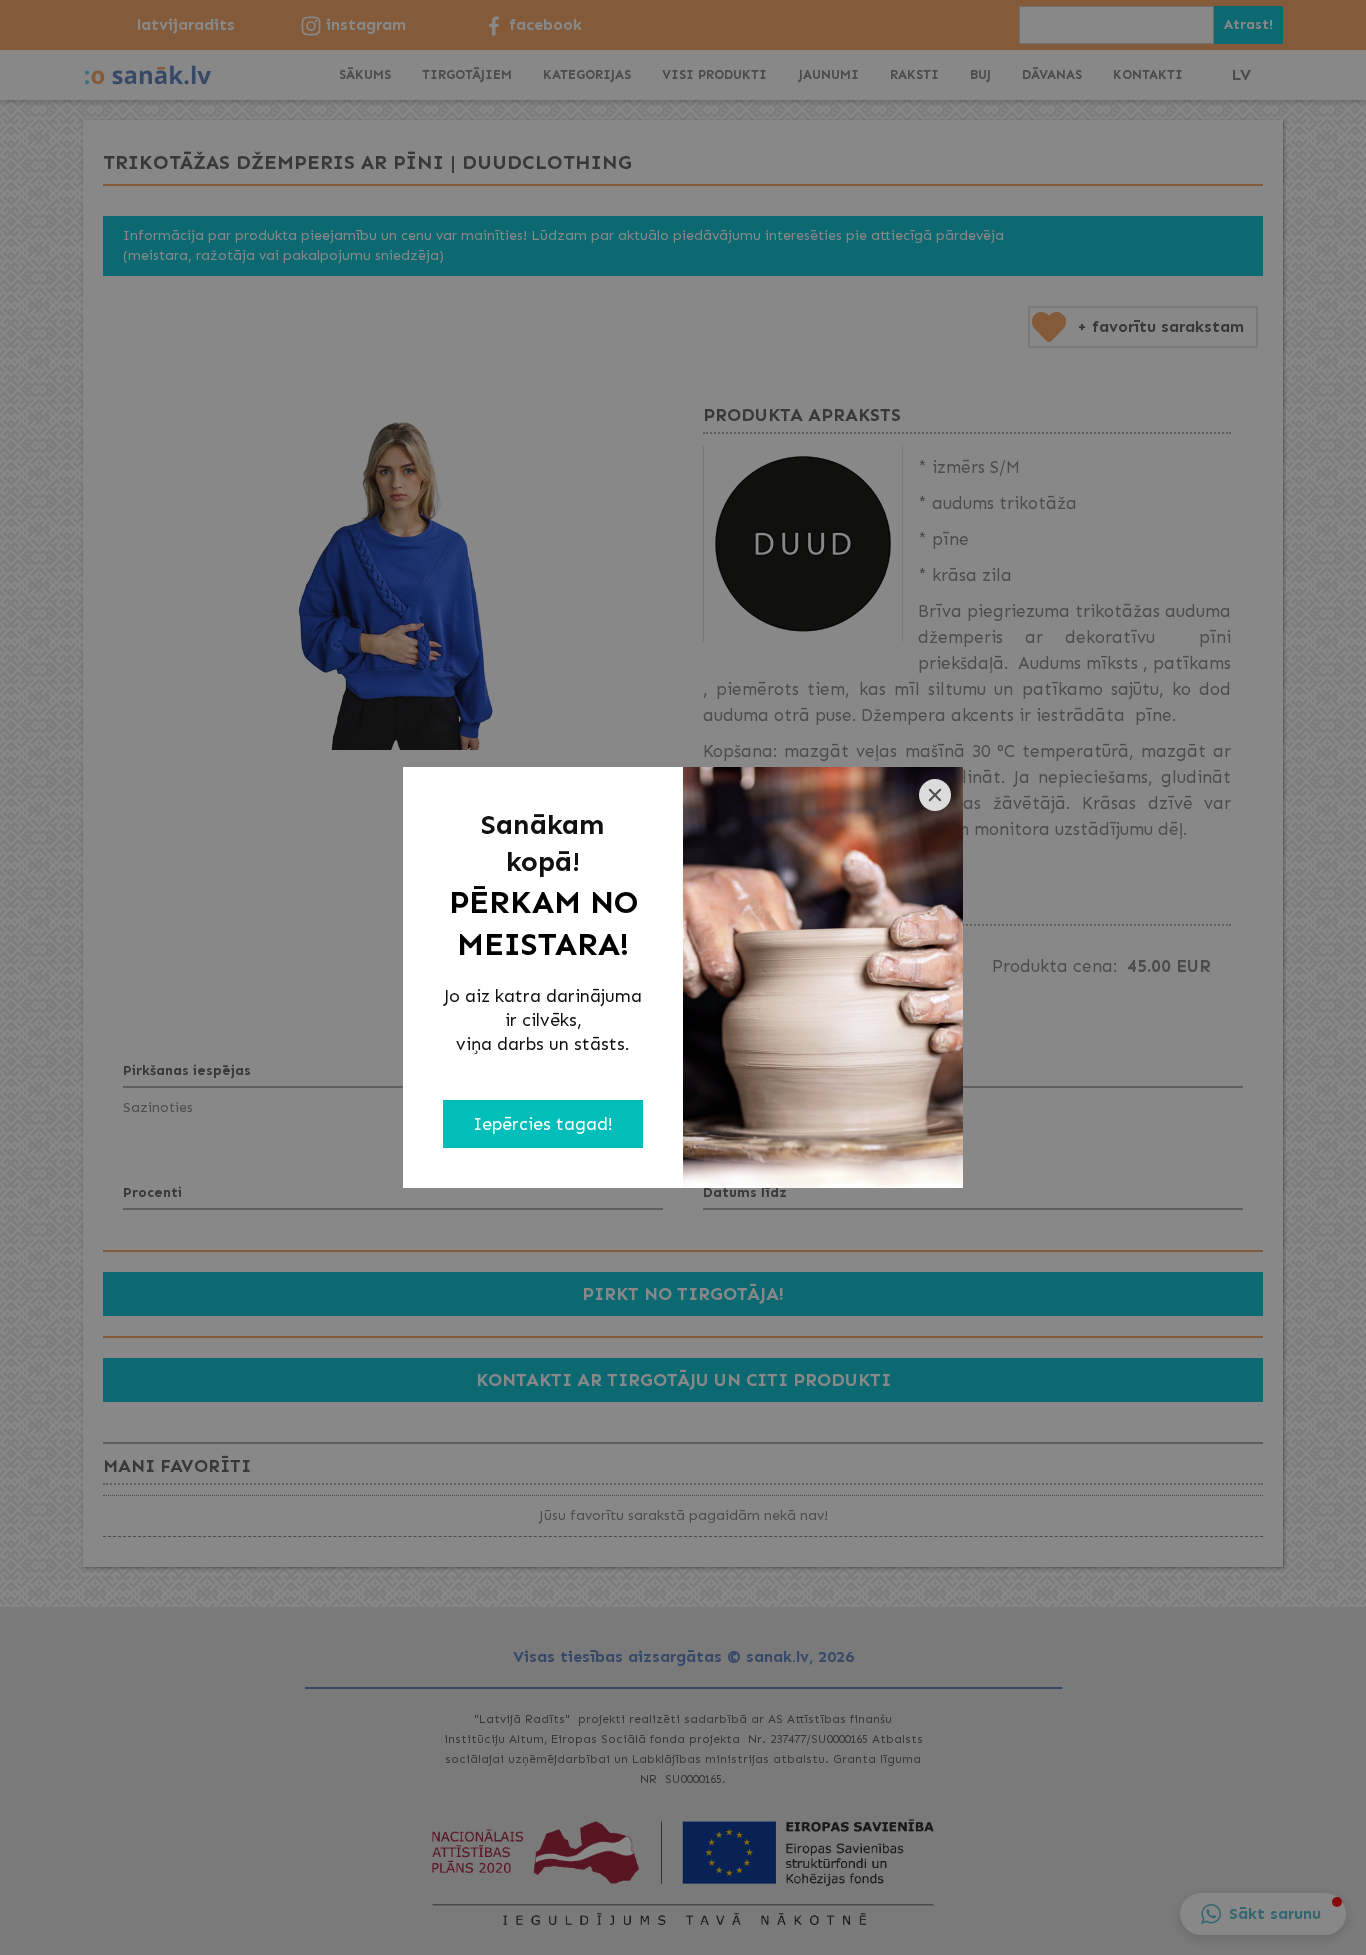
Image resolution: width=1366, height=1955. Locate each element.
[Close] (935, 795)
